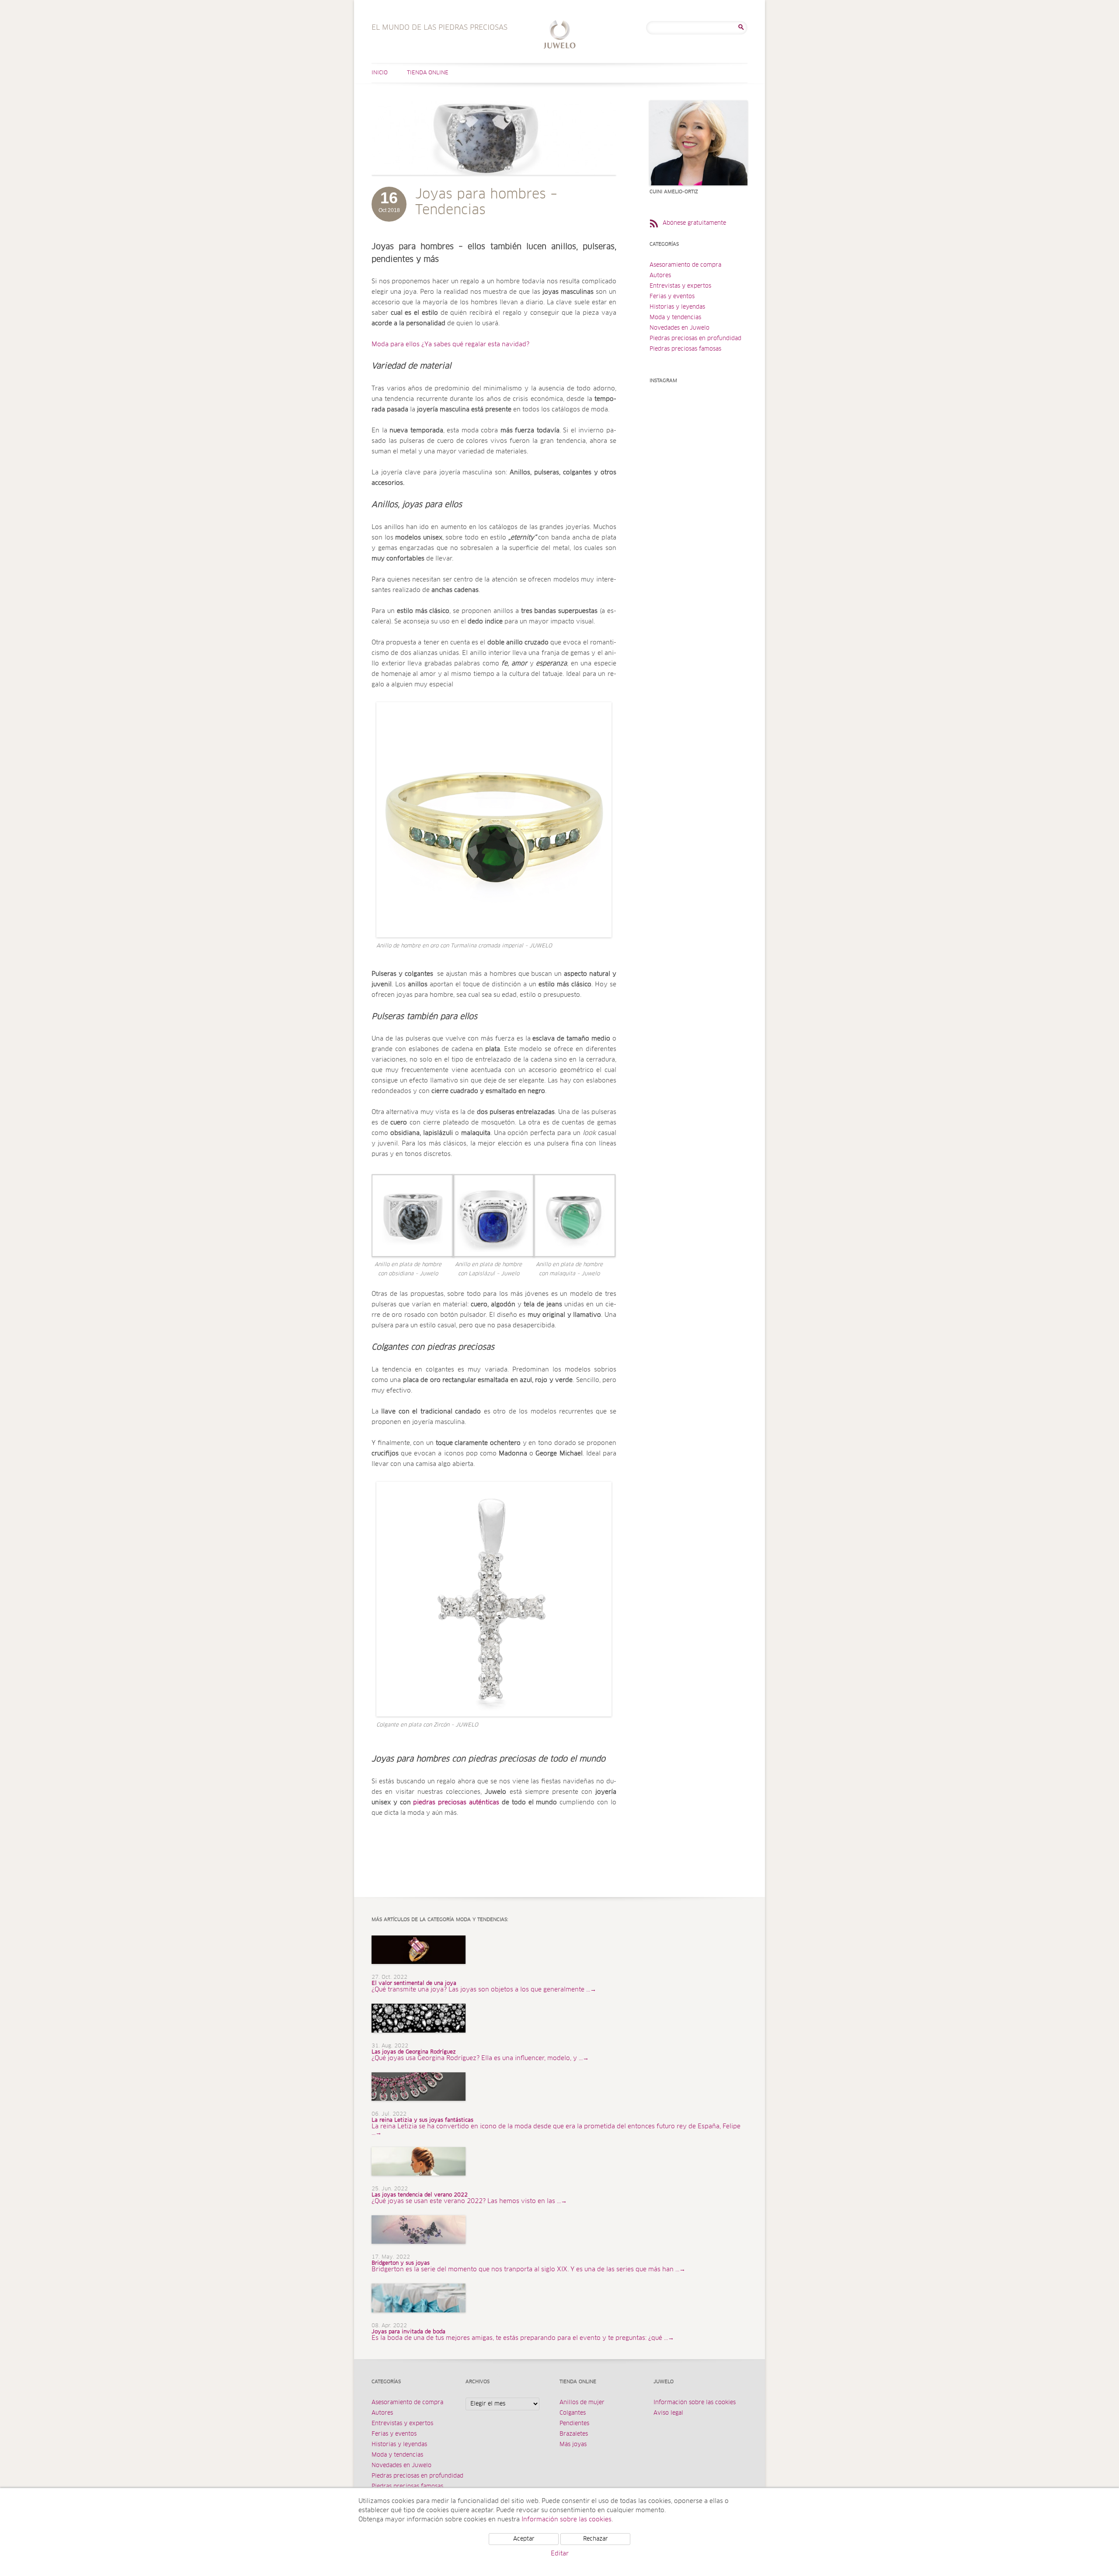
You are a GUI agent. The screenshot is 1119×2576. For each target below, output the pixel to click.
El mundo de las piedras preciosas (560, 36)
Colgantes (573, 2413)
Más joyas (573, 2445)
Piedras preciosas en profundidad (695, 339)
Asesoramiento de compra (685, 265)
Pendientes (574, 2424)
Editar (560, 2554)
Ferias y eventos (672, 297)
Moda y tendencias (675, 318)
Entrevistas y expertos (680, 286)
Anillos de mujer (582, 2403)
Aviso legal (668, 2413)
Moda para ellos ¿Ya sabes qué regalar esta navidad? (450, 345)
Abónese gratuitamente (694, 223)
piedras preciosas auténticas (456, 1803)
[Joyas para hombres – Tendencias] (494, 184)
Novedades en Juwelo (679, 328)
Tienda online (428, 73)
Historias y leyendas (677, 307)
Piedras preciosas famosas (685, 349)
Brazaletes (574, 2434)
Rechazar (596, 2539)
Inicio (380, 73)
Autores (660, 276)
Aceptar (524, 2539)
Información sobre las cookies (695, 2403)
